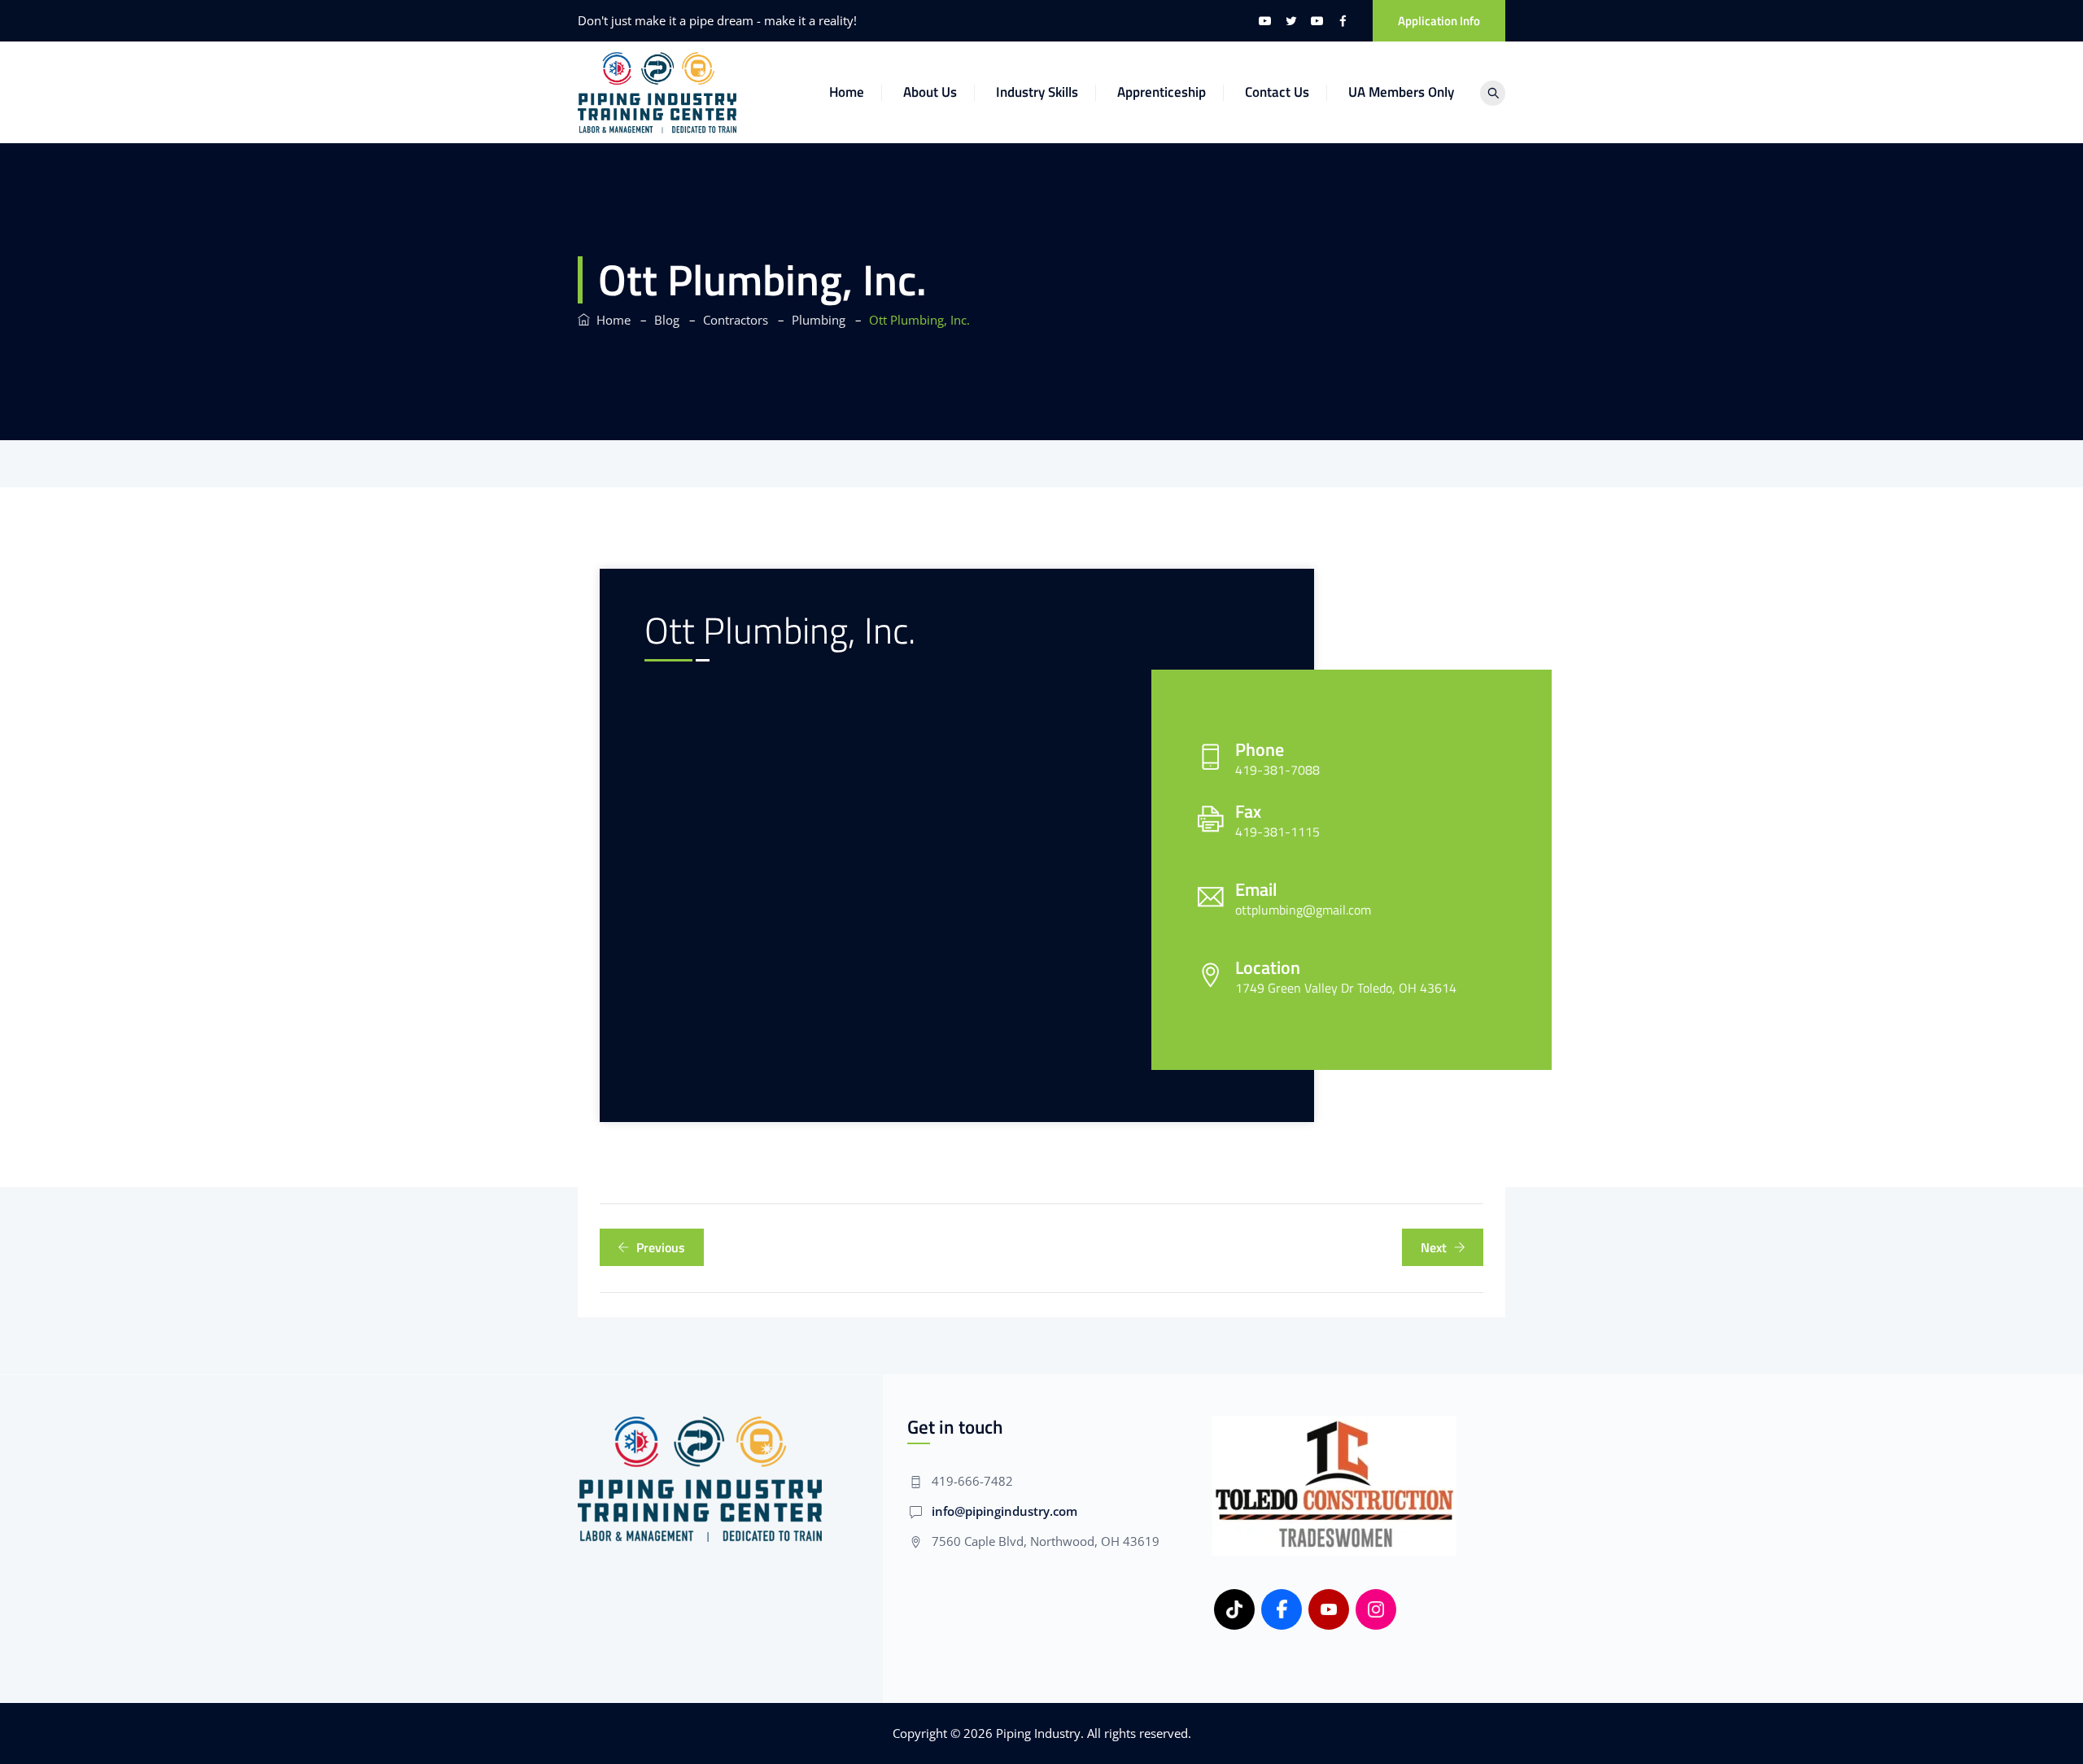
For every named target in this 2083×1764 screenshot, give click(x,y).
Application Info (1439, 21)
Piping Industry (1038, 1733)
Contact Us (1277, 92)
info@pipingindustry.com (1004, 1511)
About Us (930, 92)
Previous (661, 1247)
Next (1434, 1247)
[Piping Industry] (657, 92)
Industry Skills (1037, 92)
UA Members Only (1401, 92)
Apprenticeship (1162, 92)
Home (847, 92)
